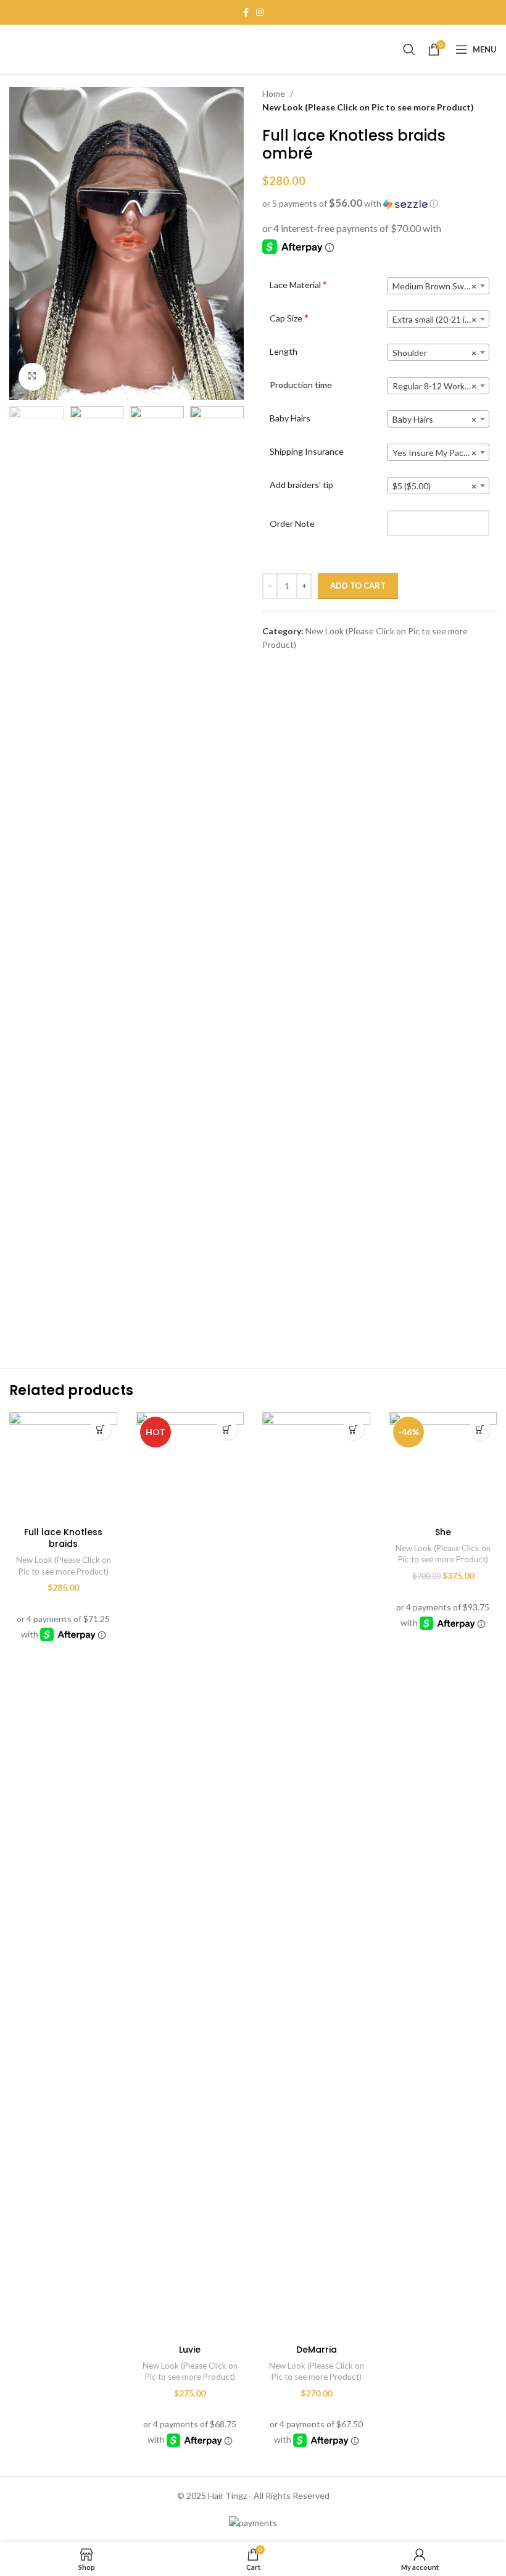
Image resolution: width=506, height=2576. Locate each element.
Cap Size (289, 318)
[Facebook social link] (246, 13)
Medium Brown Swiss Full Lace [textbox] (441, 286)
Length (284, 351)
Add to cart (358, 586)
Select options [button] (100, 1429)
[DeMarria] (316, 1875)
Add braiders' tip (301, 485)
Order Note (292, 524)
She (443, 1532)
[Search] (409, 49)
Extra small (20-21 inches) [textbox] (441, 319)
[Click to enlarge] (32, 377)
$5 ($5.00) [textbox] (434, 486)
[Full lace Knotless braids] (63, 1466)
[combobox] (438, 286)
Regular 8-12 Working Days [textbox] (441, 386)
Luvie (190, 2350)
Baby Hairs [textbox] (434, 419)
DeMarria (317, 2350)
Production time (301, 385)
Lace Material (298, 284)
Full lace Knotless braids (63, 1538)
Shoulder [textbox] (434, 353)
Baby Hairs (290, 418)
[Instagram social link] (260, 13)
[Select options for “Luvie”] (227, 1429)
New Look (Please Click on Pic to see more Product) (368, 107)
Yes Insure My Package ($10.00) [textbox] (441, 453)
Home (274, 93)
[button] (379, 204)
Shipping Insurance (307, 451)
